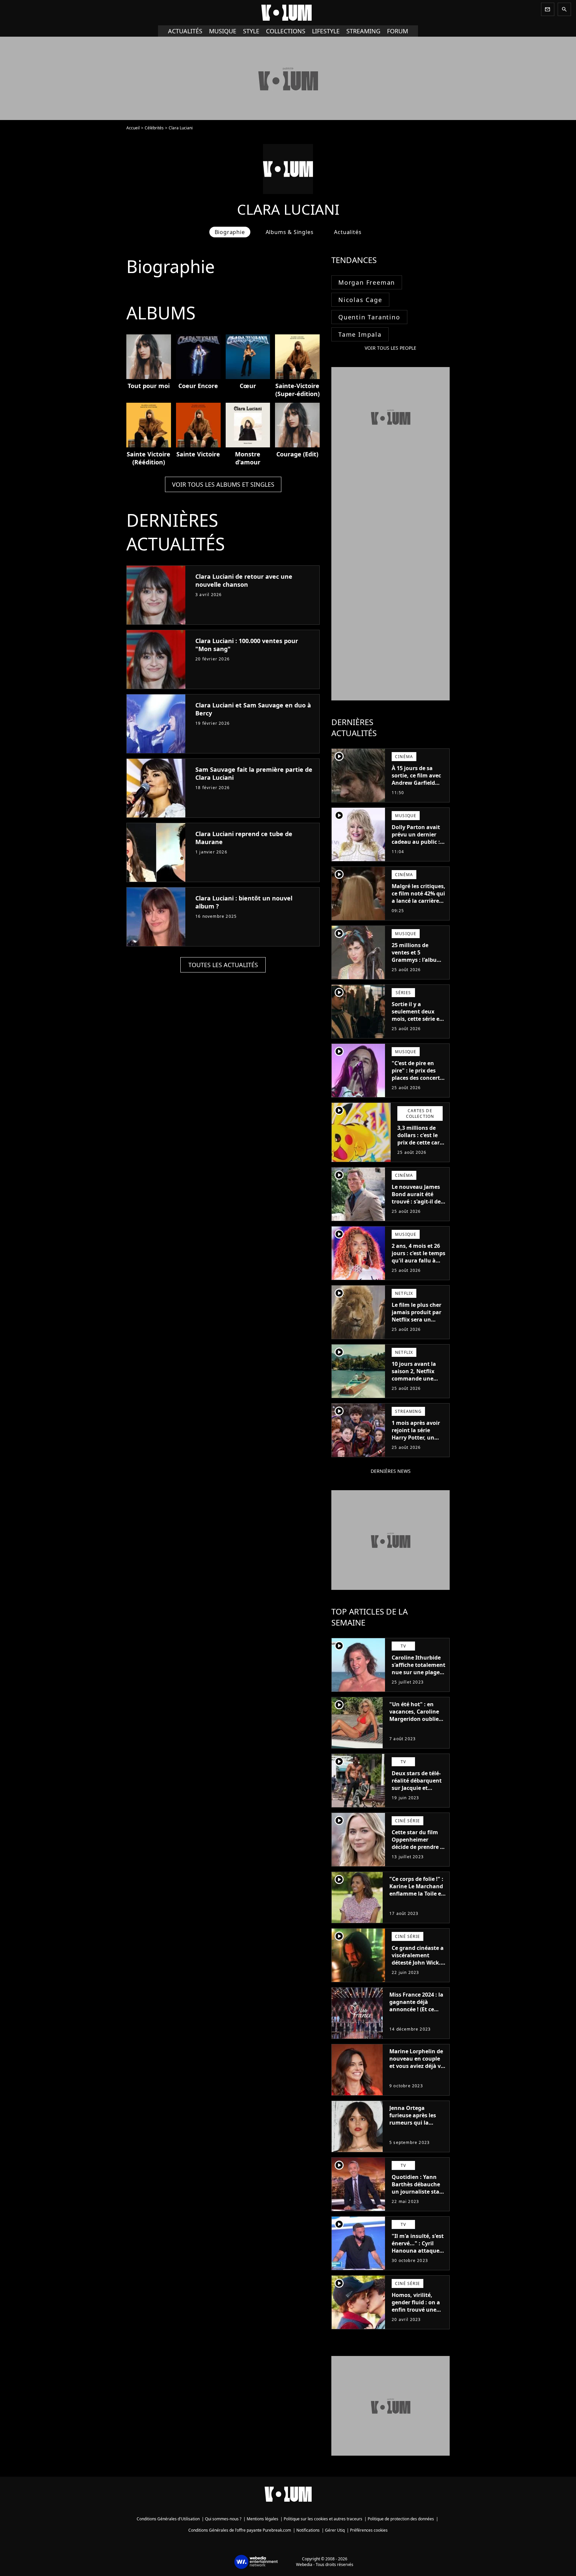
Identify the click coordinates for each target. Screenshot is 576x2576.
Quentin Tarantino (369, 317)
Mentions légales (262, 2519)
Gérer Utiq (335, 2530)
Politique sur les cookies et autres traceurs (323, 2519)
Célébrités (154, 128)
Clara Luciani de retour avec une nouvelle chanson (244, 580)
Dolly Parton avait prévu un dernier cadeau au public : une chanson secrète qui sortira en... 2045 (416, 845)
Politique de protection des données (401, 2519)
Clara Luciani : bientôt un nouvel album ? (244, 902)
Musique (223, 31)
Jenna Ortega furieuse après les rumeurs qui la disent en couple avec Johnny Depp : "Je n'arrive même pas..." (414, 2130)
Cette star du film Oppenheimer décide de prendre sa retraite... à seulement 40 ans (419, 1847)
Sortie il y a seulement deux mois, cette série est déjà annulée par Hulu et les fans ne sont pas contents (418, 1022)
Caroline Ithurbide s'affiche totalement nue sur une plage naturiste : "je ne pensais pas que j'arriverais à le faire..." (418, 1680)
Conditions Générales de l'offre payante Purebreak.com (240, 2530)
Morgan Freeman (367, 282)
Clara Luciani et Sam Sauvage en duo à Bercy (253, 709)
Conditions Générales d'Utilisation (168, 2519)
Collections (286, 31)
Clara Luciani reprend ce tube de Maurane (244, 838)
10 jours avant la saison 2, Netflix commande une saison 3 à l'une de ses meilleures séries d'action (419, 1382)
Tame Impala (360, 334)
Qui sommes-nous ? (223, 2519)
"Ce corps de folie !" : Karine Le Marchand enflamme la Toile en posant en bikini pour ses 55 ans (417, 1894)
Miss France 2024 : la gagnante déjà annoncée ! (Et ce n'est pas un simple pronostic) (416, 2009)
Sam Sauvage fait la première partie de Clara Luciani (254, 773)
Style (251, 31)
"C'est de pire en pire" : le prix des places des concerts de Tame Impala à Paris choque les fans (417, 1081)
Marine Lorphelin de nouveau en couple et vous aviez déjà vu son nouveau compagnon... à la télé (417, 2070)
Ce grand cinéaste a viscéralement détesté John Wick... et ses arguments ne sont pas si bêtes (419, 1963)
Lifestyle (326, 31)
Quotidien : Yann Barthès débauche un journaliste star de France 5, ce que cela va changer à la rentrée (418, 2195)
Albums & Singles (290, 232)
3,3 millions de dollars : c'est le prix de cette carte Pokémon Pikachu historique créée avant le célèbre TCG (421, 1150)
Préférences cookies (369, 2530)
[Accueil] (288, 13)
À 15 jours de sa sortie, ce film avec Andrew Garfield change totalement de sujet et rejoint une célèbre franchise (417, 790)
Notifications (308, 2530)
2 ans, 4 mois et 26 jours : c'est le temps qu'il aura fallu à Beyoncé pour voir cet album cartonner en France (419, 1264)
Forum (397, 31)
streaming (363, 31)
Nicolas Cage (360, 300)
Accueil (133, 128)
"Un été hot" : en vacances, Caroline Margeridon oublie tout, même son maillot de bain (414, 1719)
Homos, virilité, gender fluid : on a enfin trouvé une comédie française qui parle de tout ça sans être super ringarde (417, 2317)
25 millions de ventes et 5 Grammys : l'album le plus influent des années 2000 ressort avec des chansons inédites (418, 967)
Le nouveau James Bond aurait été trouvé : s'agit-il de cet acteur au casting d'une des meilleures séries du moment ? (418, 1209)
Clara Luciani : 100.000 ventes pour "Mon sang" (247, 645)
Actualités (185, 31)
